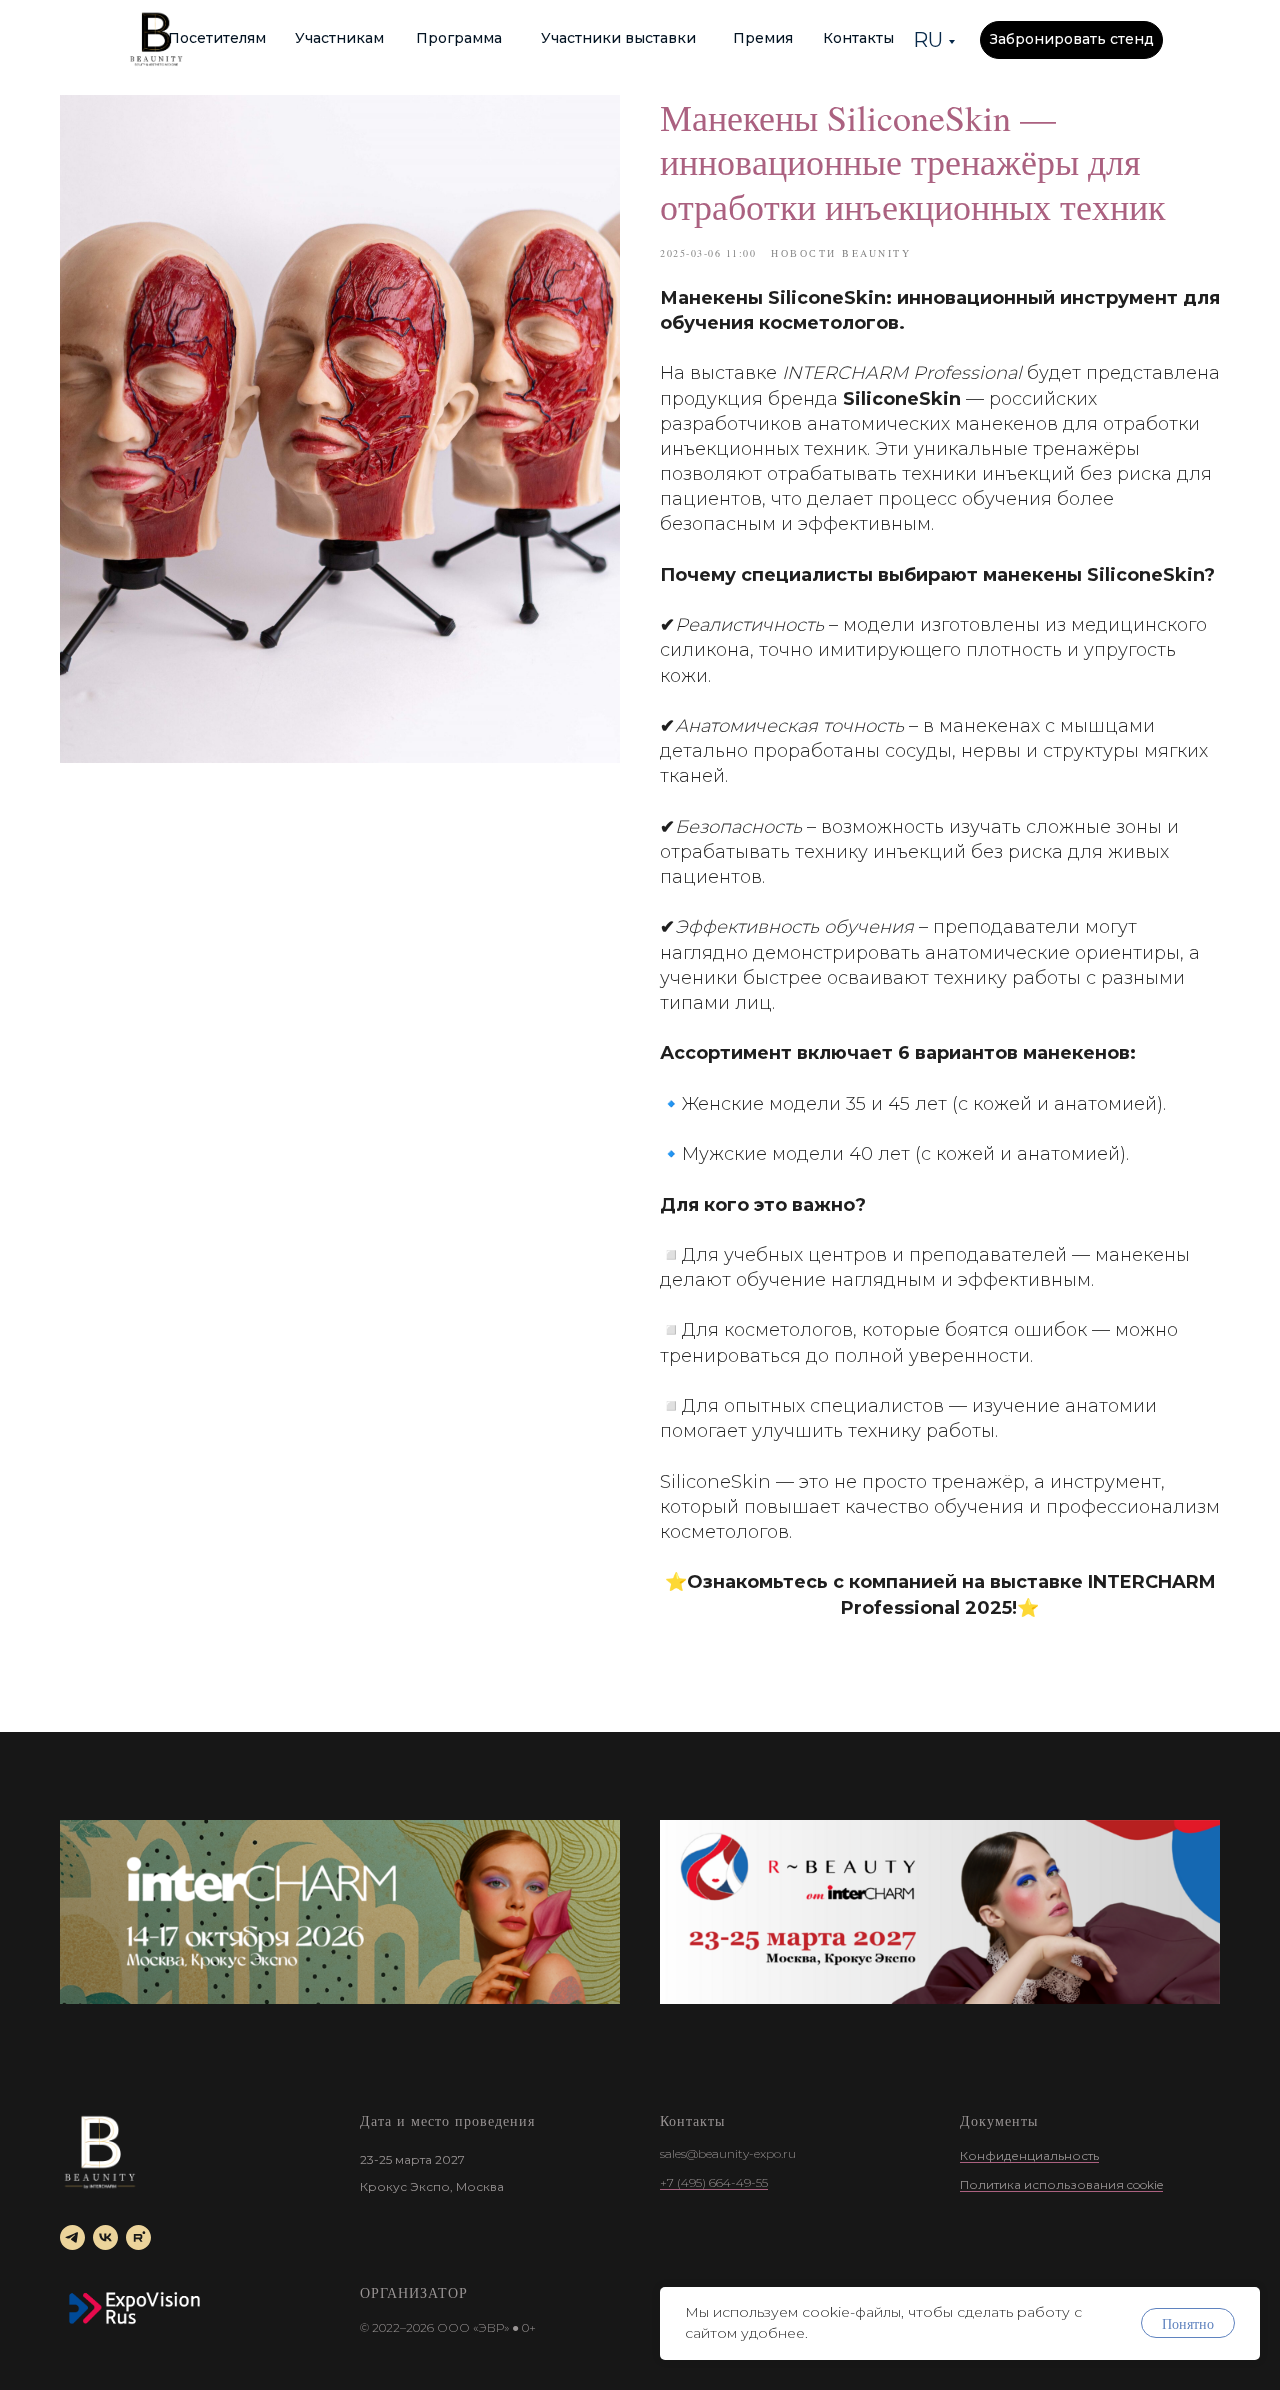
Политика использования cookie (1061, 2184)
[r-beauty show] (940, 1912)
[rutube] (138, 2237)
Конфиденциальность (1029, 2155)
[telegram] (72, 2237)
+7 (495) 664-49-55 (714, 2182)
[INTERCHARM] (340, 1912)
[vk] (105, 2237)
